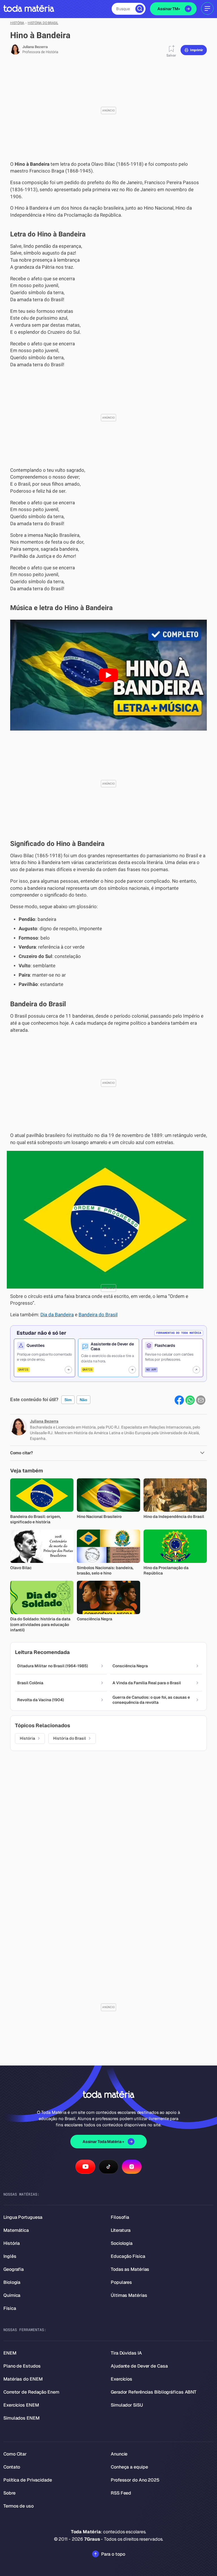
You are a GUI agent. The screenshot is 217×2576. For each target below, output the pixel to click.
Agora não (108, 1359)
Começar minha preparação (103, 1343)
